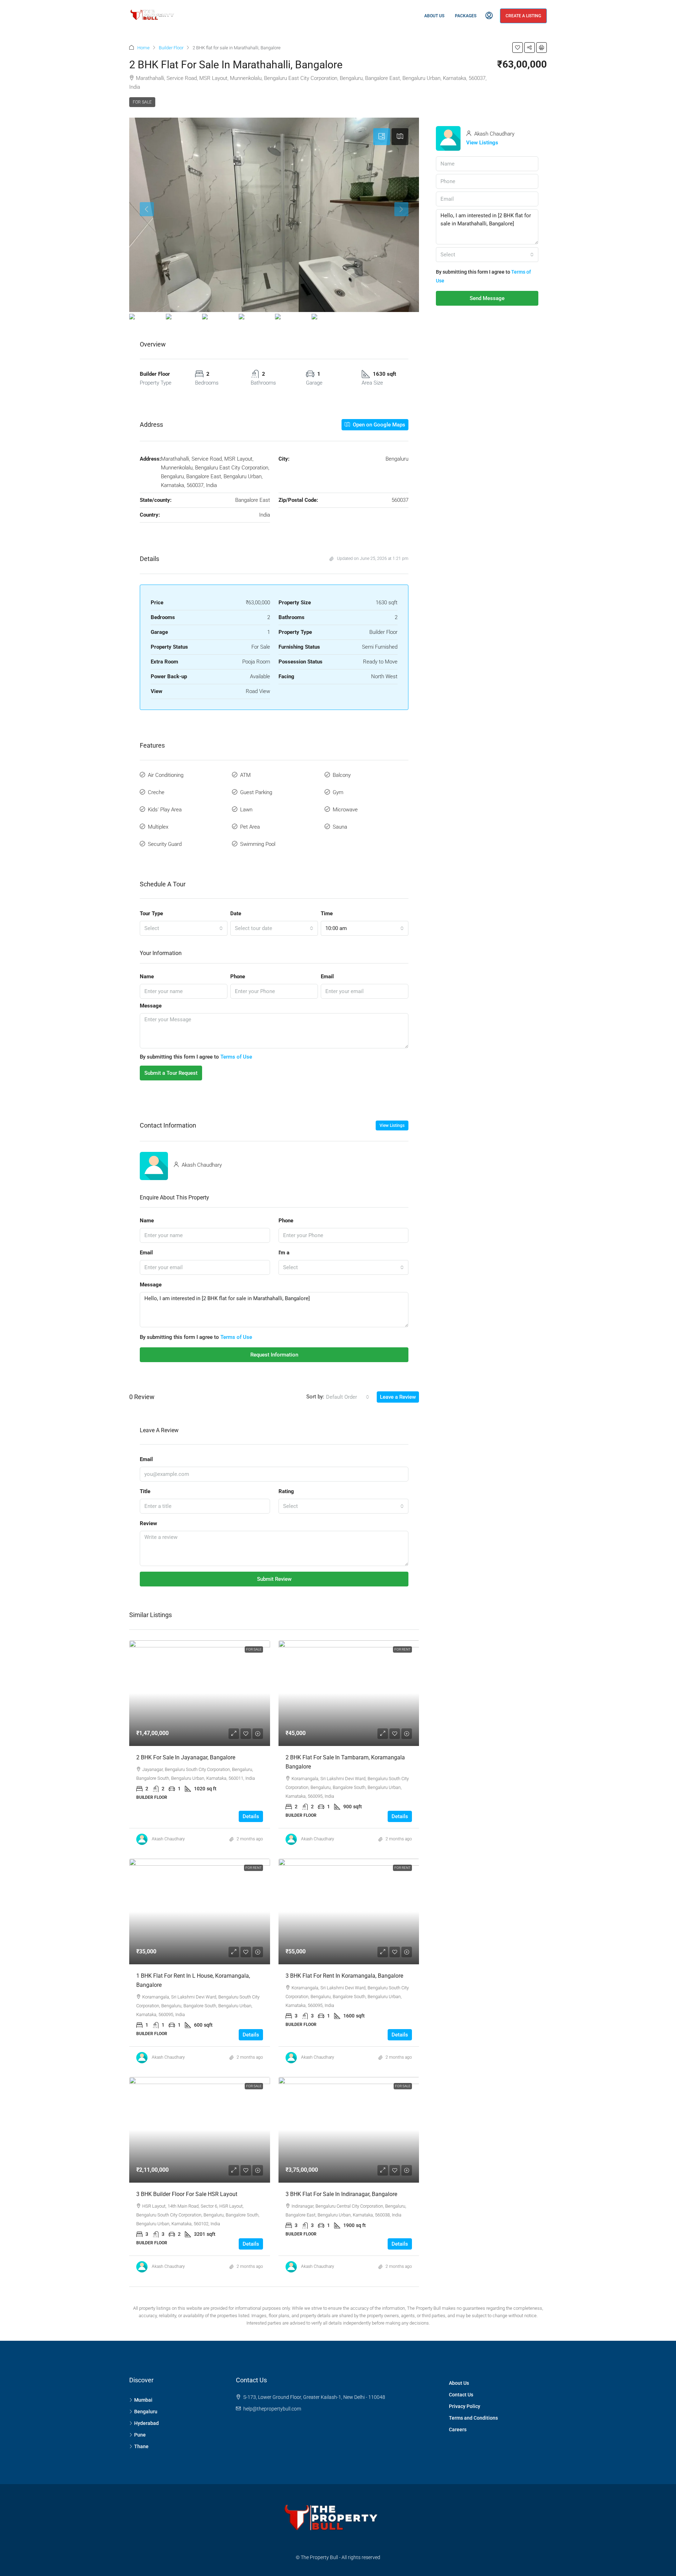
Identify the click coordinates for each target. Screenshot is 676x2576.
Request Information (274, 1355)
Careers (458, 2430)
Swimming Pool (258, 844)
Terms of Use (236, 1057)
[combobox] (184, 928)
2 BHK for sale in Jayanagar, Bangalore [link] (186, 1757)
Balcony (342, 775)
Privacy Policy (465, 2406)
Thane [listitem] (141, 2446)
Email (327, 977)
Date (236, 913)
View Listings (392, 1125)
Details (251, 1816)
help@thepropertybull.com (272, 2409)
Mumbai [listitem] (143, 2400)
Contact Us (461, 2395)
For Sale (142, 102)
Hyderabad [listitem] (146, 2423)
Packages (466, 16)
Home (143, 48)
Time (327, 913)
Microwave (345, 810)
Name (147, 977)
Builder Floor (171, 48)
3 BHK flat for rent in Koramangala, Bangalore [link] (344, 1976)
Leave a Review (398, 1397)
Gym (338, 792)
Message (151, 1006)
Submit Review (274, 1579)
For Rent (402, 1649)
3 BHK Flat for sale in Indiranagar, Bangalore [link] (341, 2194)
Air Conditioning (166, 775)
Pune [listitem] (140, 2435)
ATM (245, 775)
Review (148, 1523)
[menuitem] (489, 16)
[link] (200, 1693)
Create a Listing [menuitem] (523, 16)
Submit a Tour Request (171, 1073)
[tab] (382, 137)
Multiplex (158, 827)
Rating (286, 1491)
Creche (156, 792)
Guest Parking (256, 792)
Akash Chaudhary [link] (168, 1839)
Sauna (340, 827)
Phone (238, 977)
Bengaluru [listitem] (146, 2412)
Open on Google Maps (378, 425)
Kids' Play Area (165, 810)
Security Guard (165, 844)
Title (145, 1491)
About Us (434, 16)
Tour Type (151, 913)
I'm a (284, 1253)
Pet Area (250, 827)
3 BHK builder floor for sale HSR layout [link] (187, 2194)
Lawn (246, 810)
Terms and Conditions (473, 2418)
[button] (518, 48)
